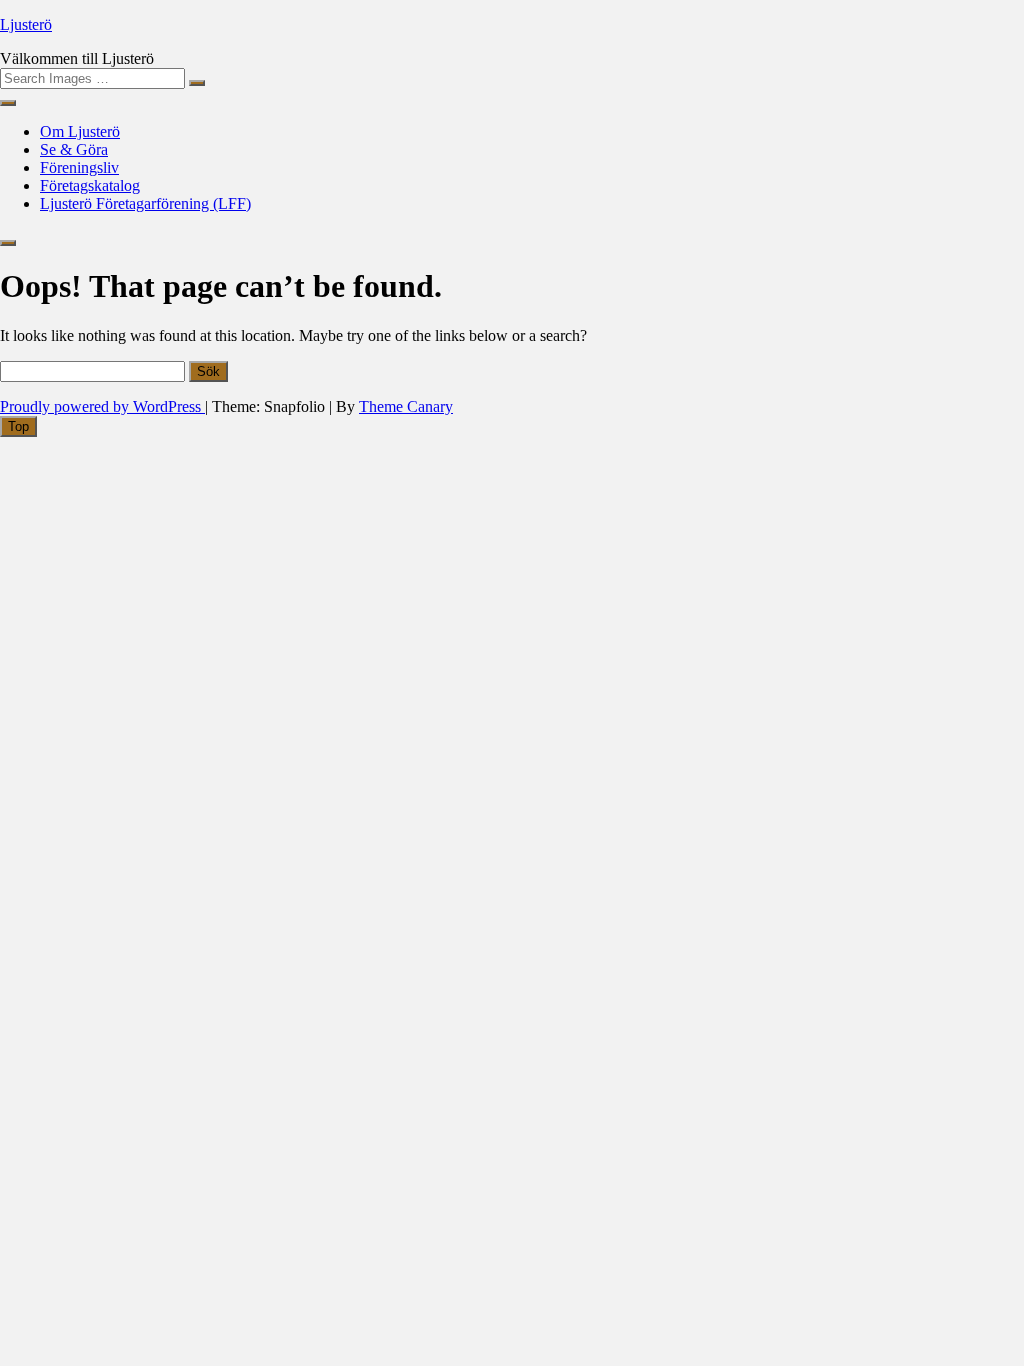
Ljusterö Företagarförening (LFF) (145, 203)
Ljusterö (26, 24)
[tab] (18, 426)
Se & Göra (74, 149)
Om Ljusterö (80, 131)
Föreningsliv (79, 167)
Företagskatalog (90, 185)
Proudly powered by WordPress (102, 406)
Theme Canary (406, 406)
